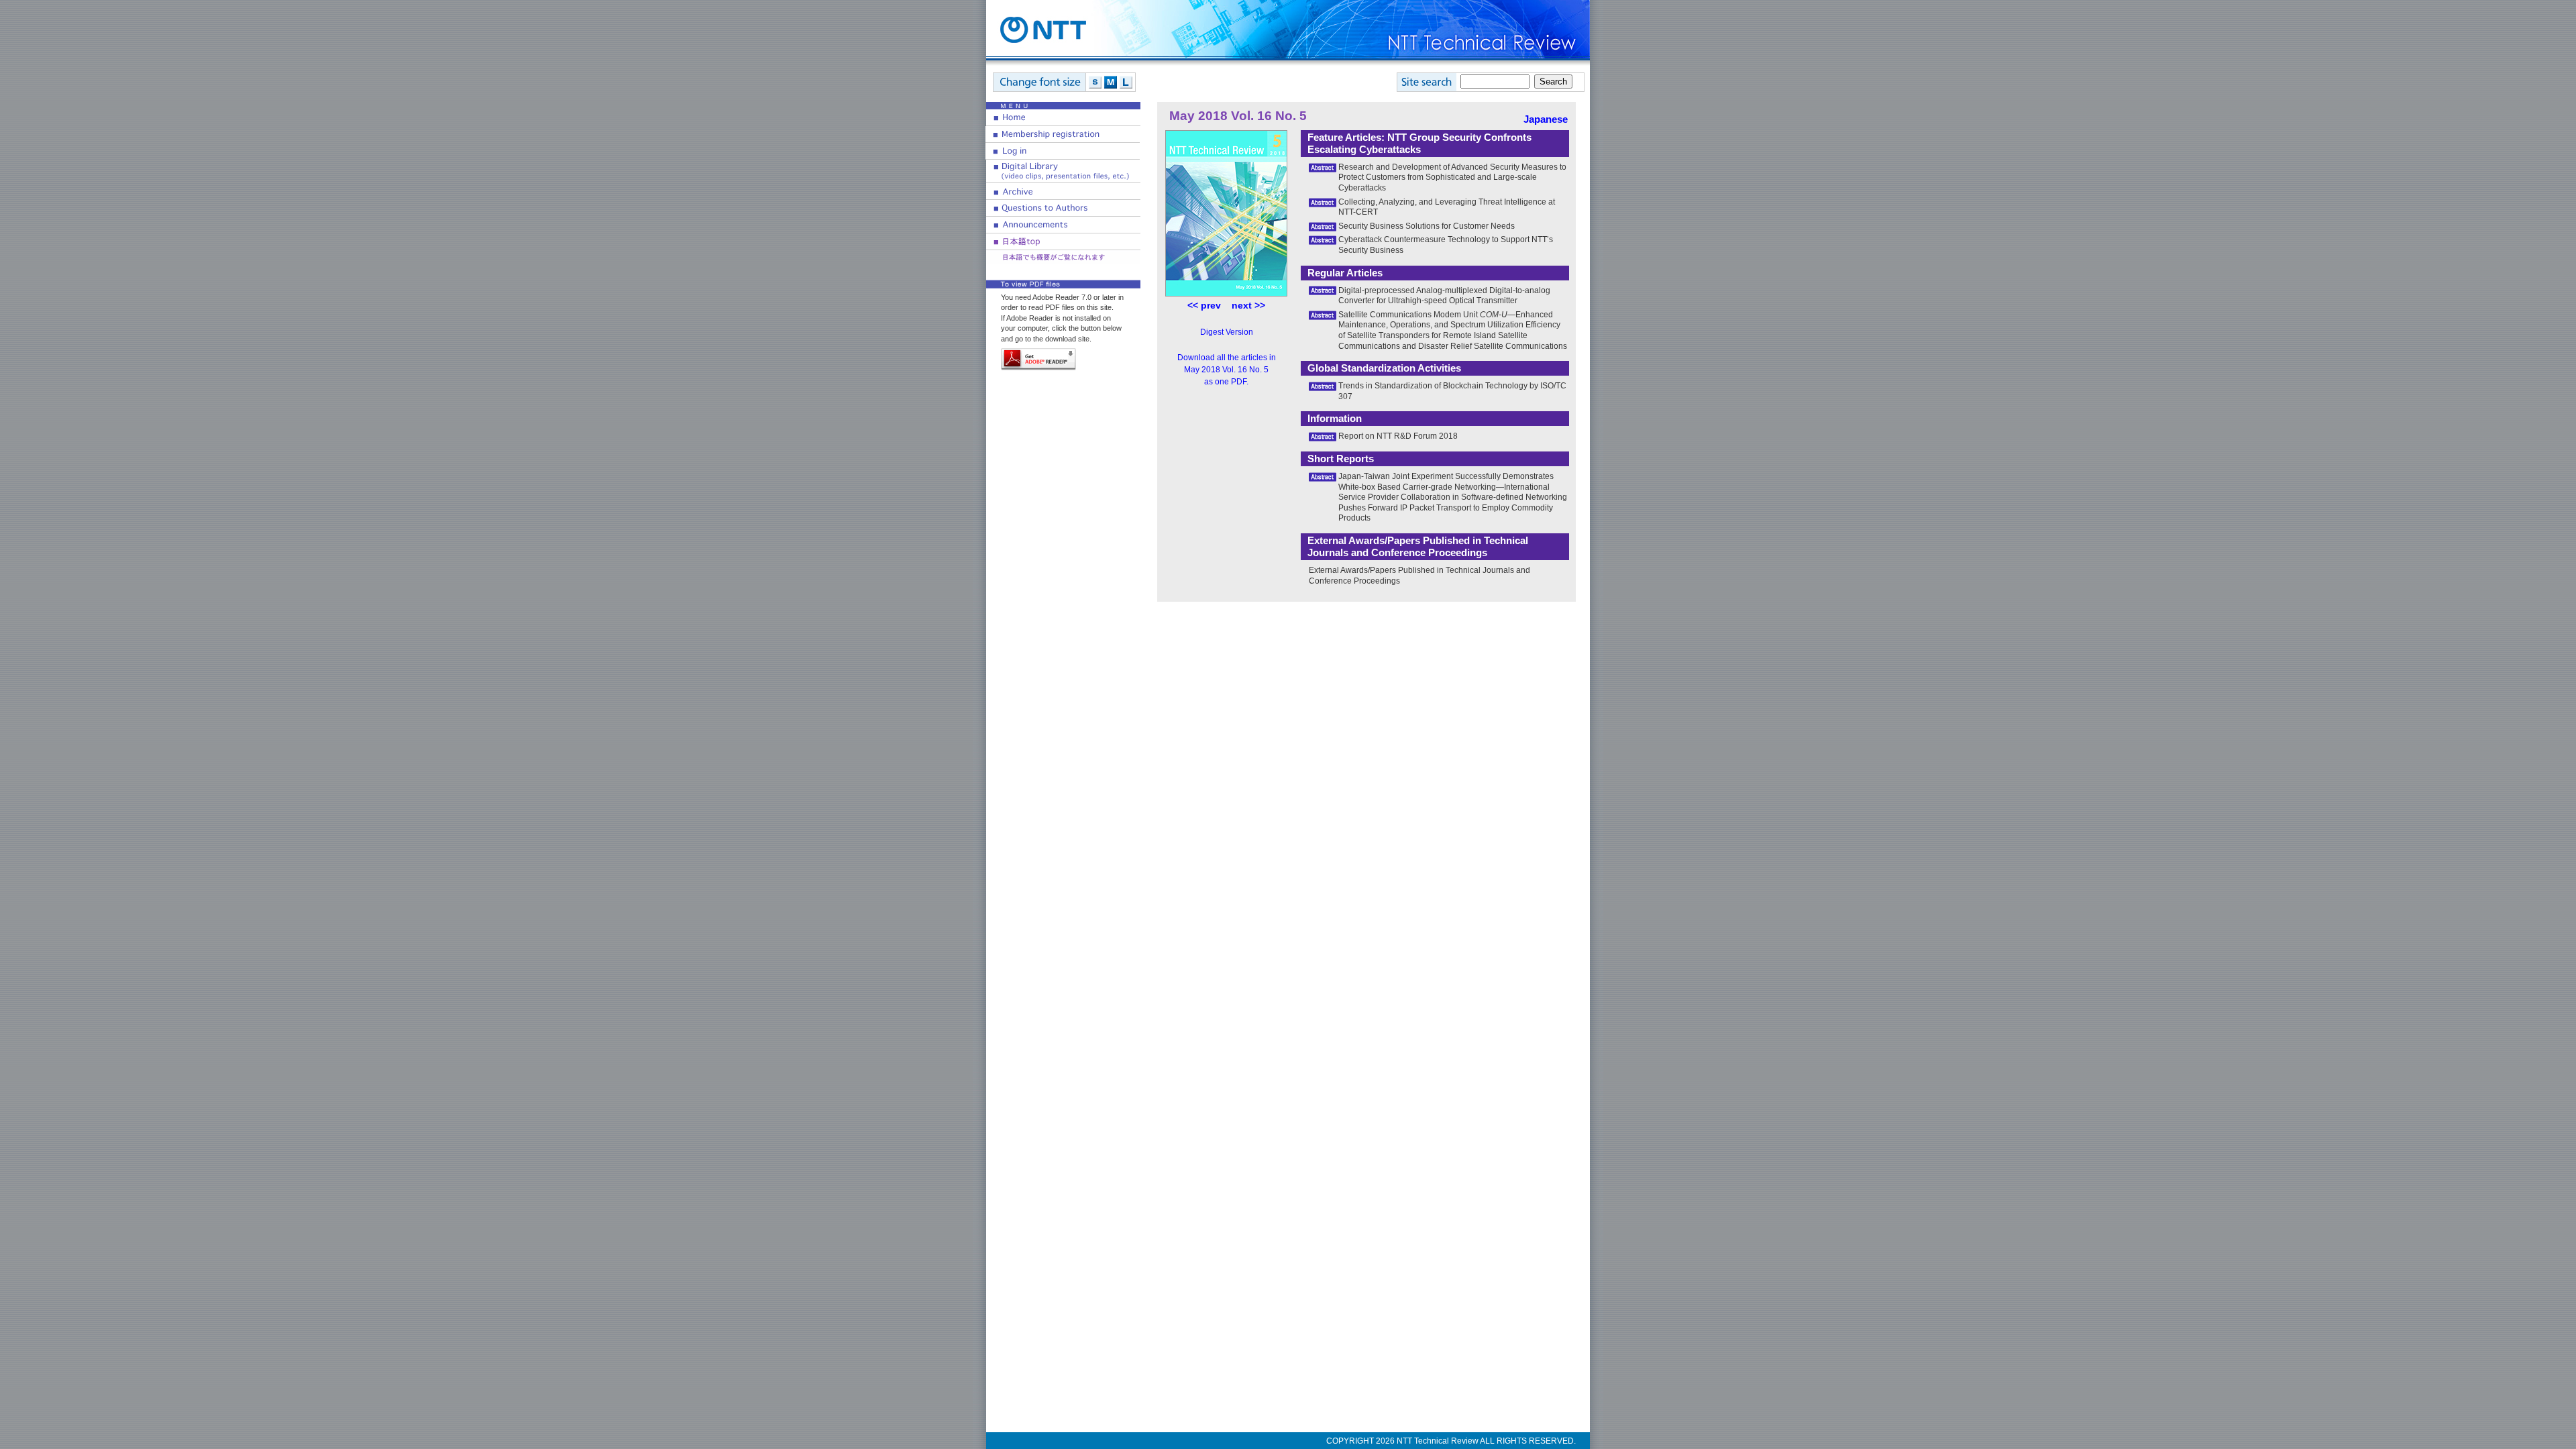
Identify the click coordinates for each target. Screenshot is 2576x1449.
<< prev (1204, 305)
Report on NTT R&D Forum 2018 (1398, 436)
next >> (1248, 305)
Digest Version (1227, 332)
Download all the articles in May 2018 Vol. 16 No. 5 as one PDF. (1227, 370)
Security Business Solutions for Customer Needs (1427, 226)
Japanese (1546, 119)
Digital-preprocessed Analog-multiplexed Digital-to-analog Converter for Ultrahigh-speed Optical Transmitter (1444, 296)
